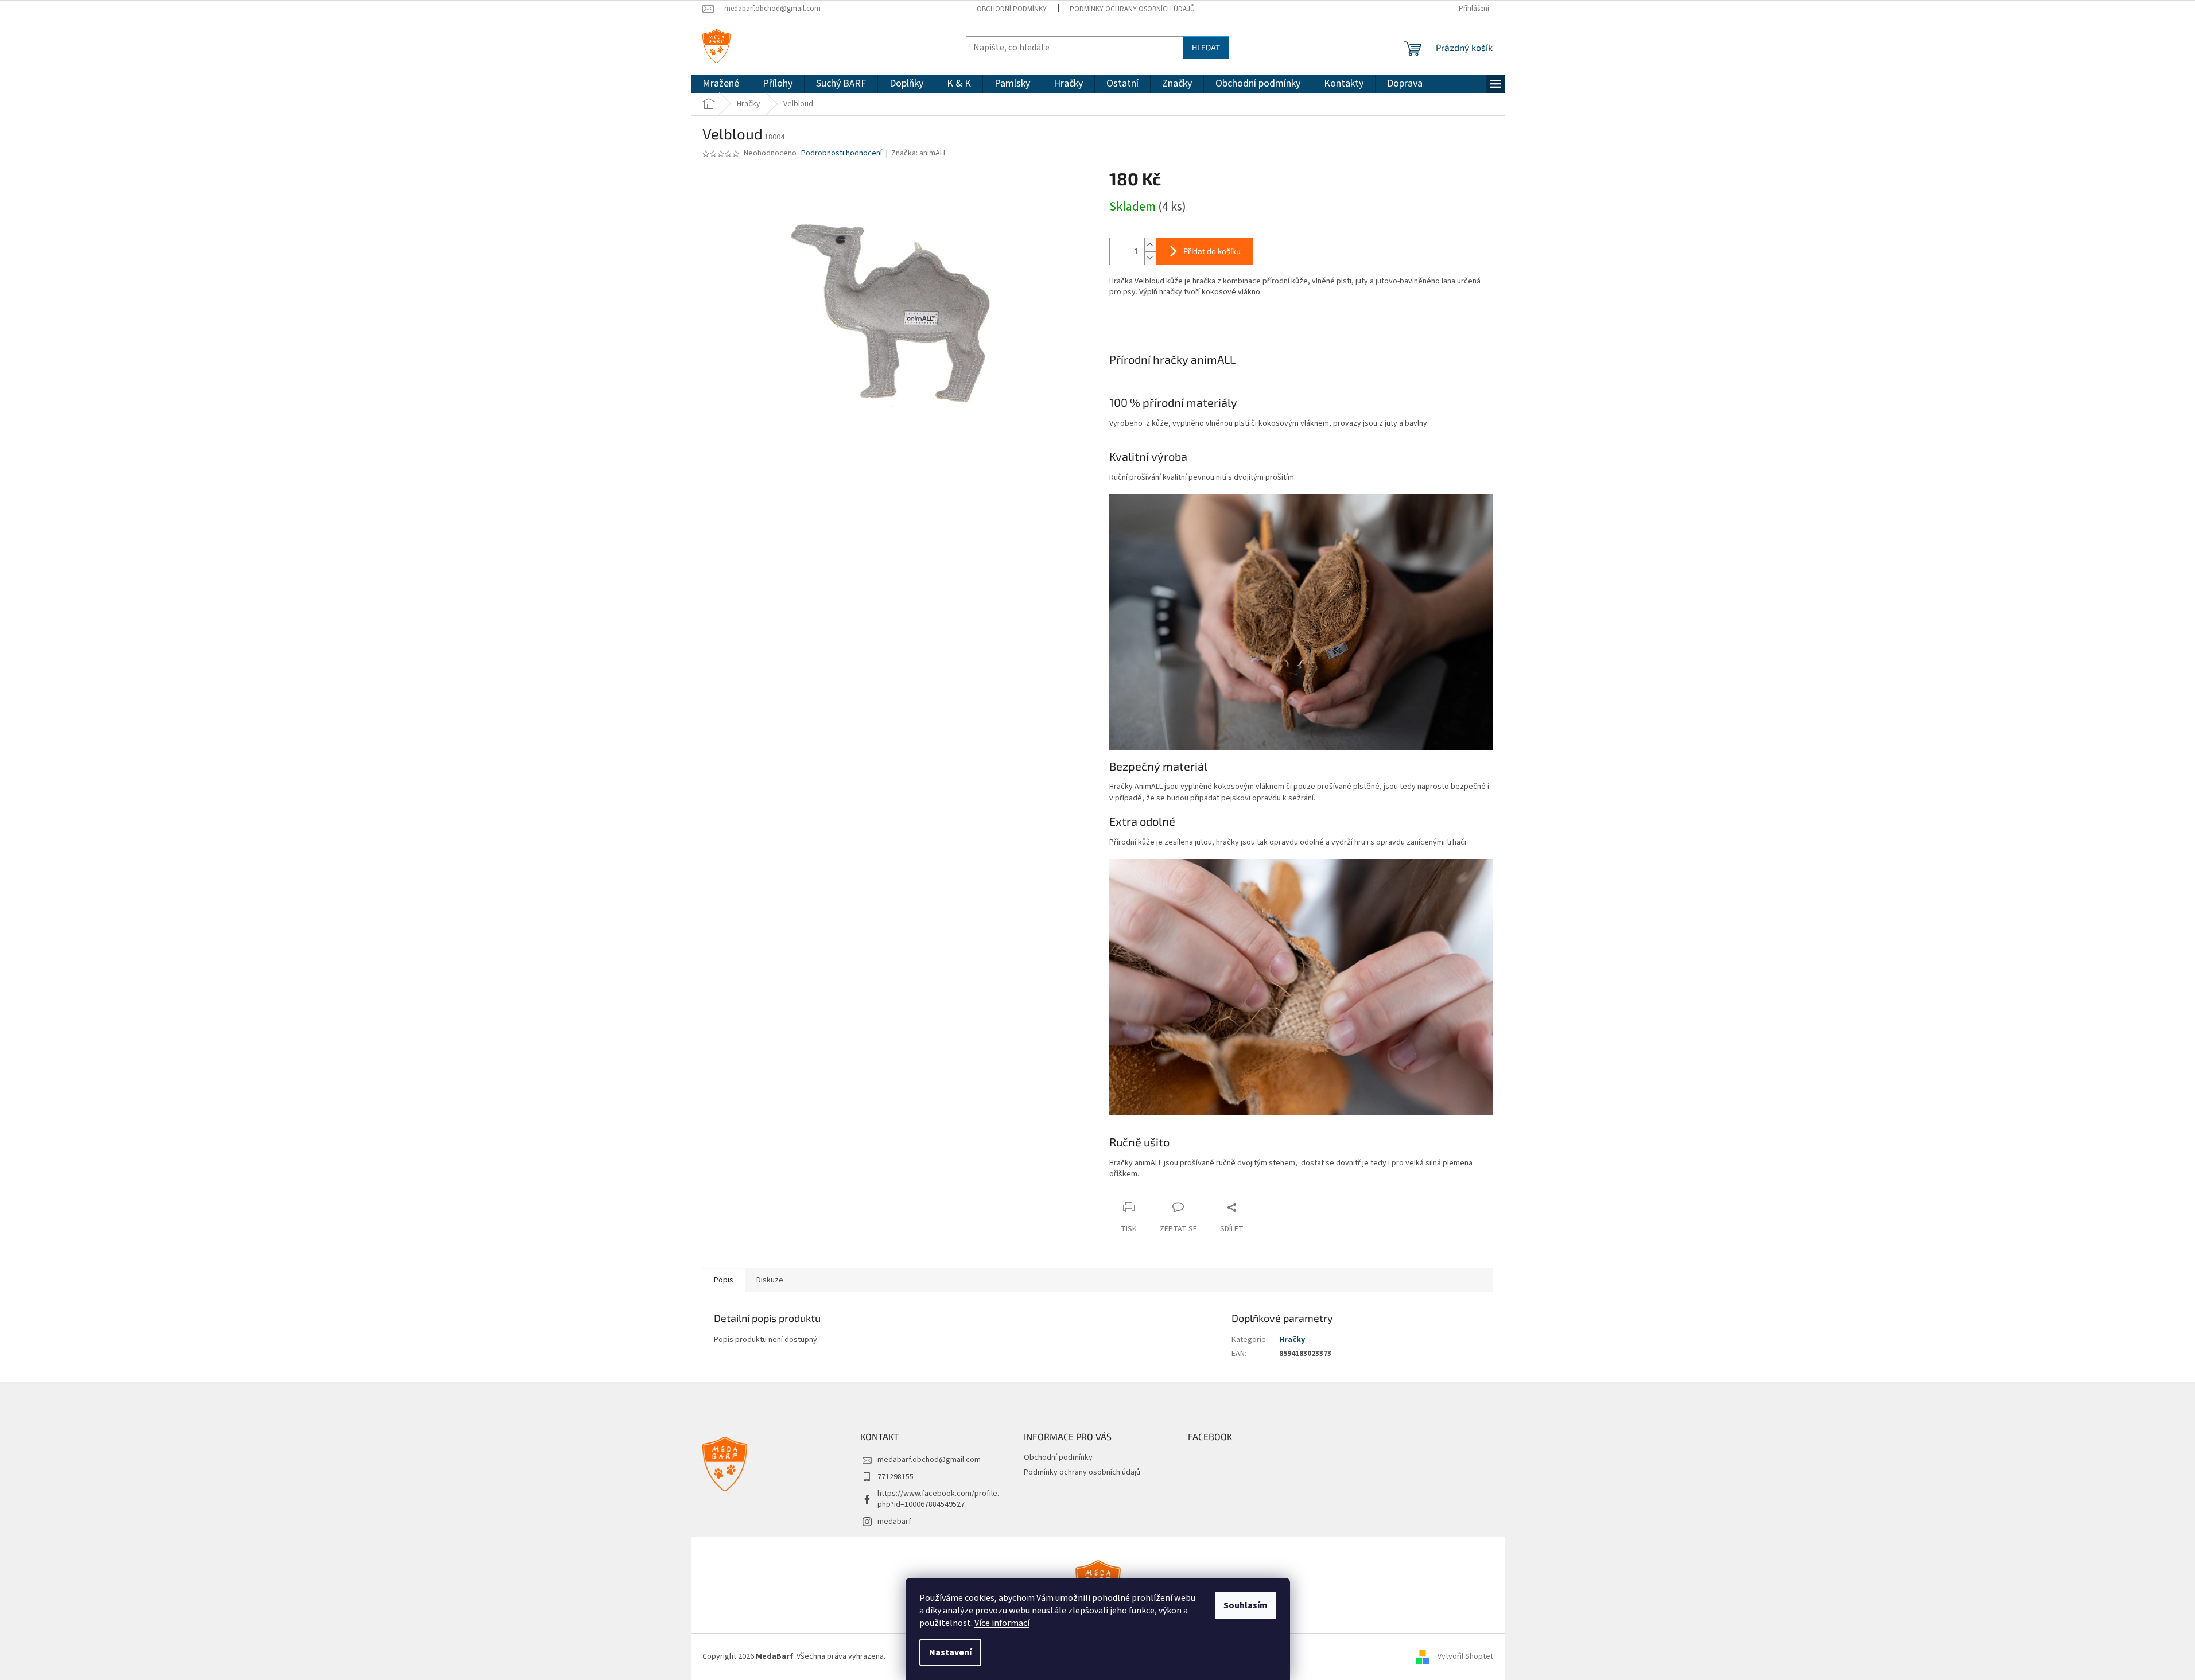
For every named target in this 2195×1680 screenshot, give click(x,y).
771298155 (896, 1477)
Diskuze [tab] (770, 1280)
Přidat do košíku (1212, 251)
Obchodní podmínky (1012, 9)
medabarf (894, 1522)
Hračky (1292, 1340)
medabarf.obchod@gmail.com (929, 1460)
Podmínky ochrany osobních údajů (1132, 9)
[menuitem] (721, 84)
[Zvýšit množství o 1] (1150, 245)
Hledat (1206, 47)
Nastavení (950, 1652)
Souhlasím (1246, 1605)
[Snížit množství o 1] (1150, 258)
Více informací (1002, 1623)
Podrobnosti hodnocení (842, 153)
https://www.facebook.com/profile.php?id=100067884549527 (938, 1499)
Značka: (919, 153)
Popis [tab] (724, 1280)
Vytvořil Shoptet (1465, 1656)
